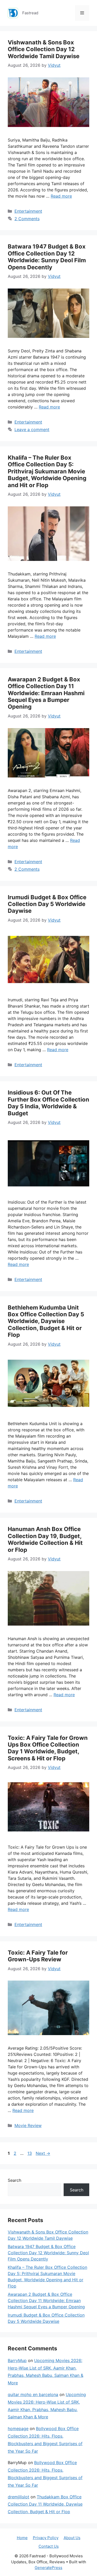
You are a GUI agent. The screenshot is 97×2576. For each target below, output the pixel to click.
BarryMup (17, 2360)
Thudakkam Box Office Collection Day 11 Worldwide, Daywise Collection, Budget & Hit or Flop (45, 2504)
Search (14, 2180)
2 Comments (27, 219)
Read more (61, 196)
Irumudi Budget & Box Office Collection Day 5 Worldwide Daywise (47, 904)
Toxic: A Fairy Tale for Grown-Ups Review (38, 1956)
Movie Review (28, 2125)
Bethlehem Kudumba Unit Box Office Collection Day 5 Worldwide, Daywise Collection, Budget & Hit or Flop (46, 1321)
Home (22, 2538)
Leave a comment (32, 430)
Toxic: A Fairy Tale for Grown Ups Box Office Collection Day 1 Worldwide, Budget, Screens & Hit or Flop (48, 1748)
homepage (18, 2429)
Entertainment (28, 211)
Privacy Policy (46, 2538)
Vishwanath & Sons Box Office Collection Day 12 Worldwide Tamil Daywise (44, 49)
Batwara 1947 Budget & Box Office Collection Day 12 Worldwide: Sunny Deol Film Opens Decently (47, 257)
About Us (72, 2538)
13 (30, 2153)
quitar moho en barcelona (33, 2394)
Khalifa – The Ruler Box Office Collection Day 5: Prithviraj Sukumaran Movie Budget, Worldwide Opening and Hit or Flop (47, 471)
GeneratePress (48, 2568)
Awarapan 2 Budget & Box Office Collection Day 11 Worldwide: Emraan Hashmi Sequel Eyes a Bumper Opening (46, 693)
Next (43, 2153)
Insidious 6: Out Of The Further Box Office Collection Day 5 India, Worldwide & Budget (48, 1103)
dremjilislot (18, 2497)
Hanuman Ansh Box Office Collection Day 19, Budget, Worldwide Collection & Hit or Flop (45, 1539)
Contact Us (49, 2546)
